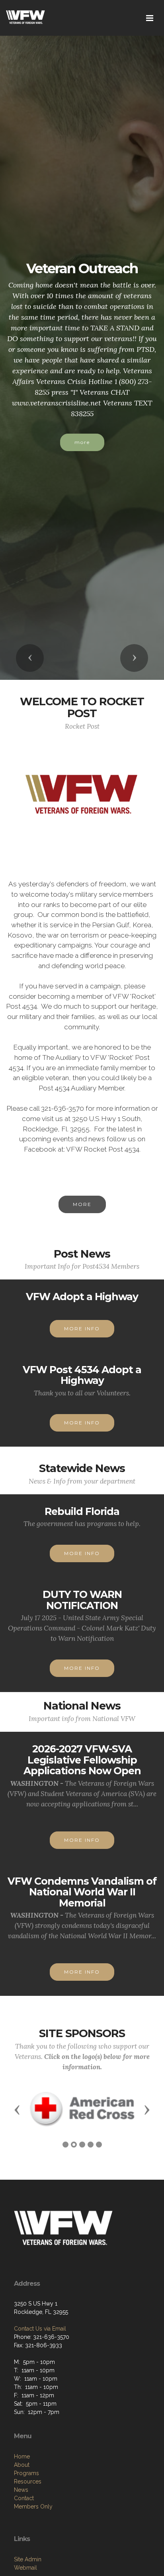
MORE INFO (82, 1329)
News (21, 2490)
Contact (24, 2498)
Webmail (25, 2568)
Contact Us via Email (40, 2329)
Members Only (33, 2507)
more (82, 442)
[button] (30, 658)
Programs (26, 2473)
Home (22, 2456)
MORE (82, 1204)
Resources (28, 2481)
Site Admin (28, 2559)
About (22, 2465)
